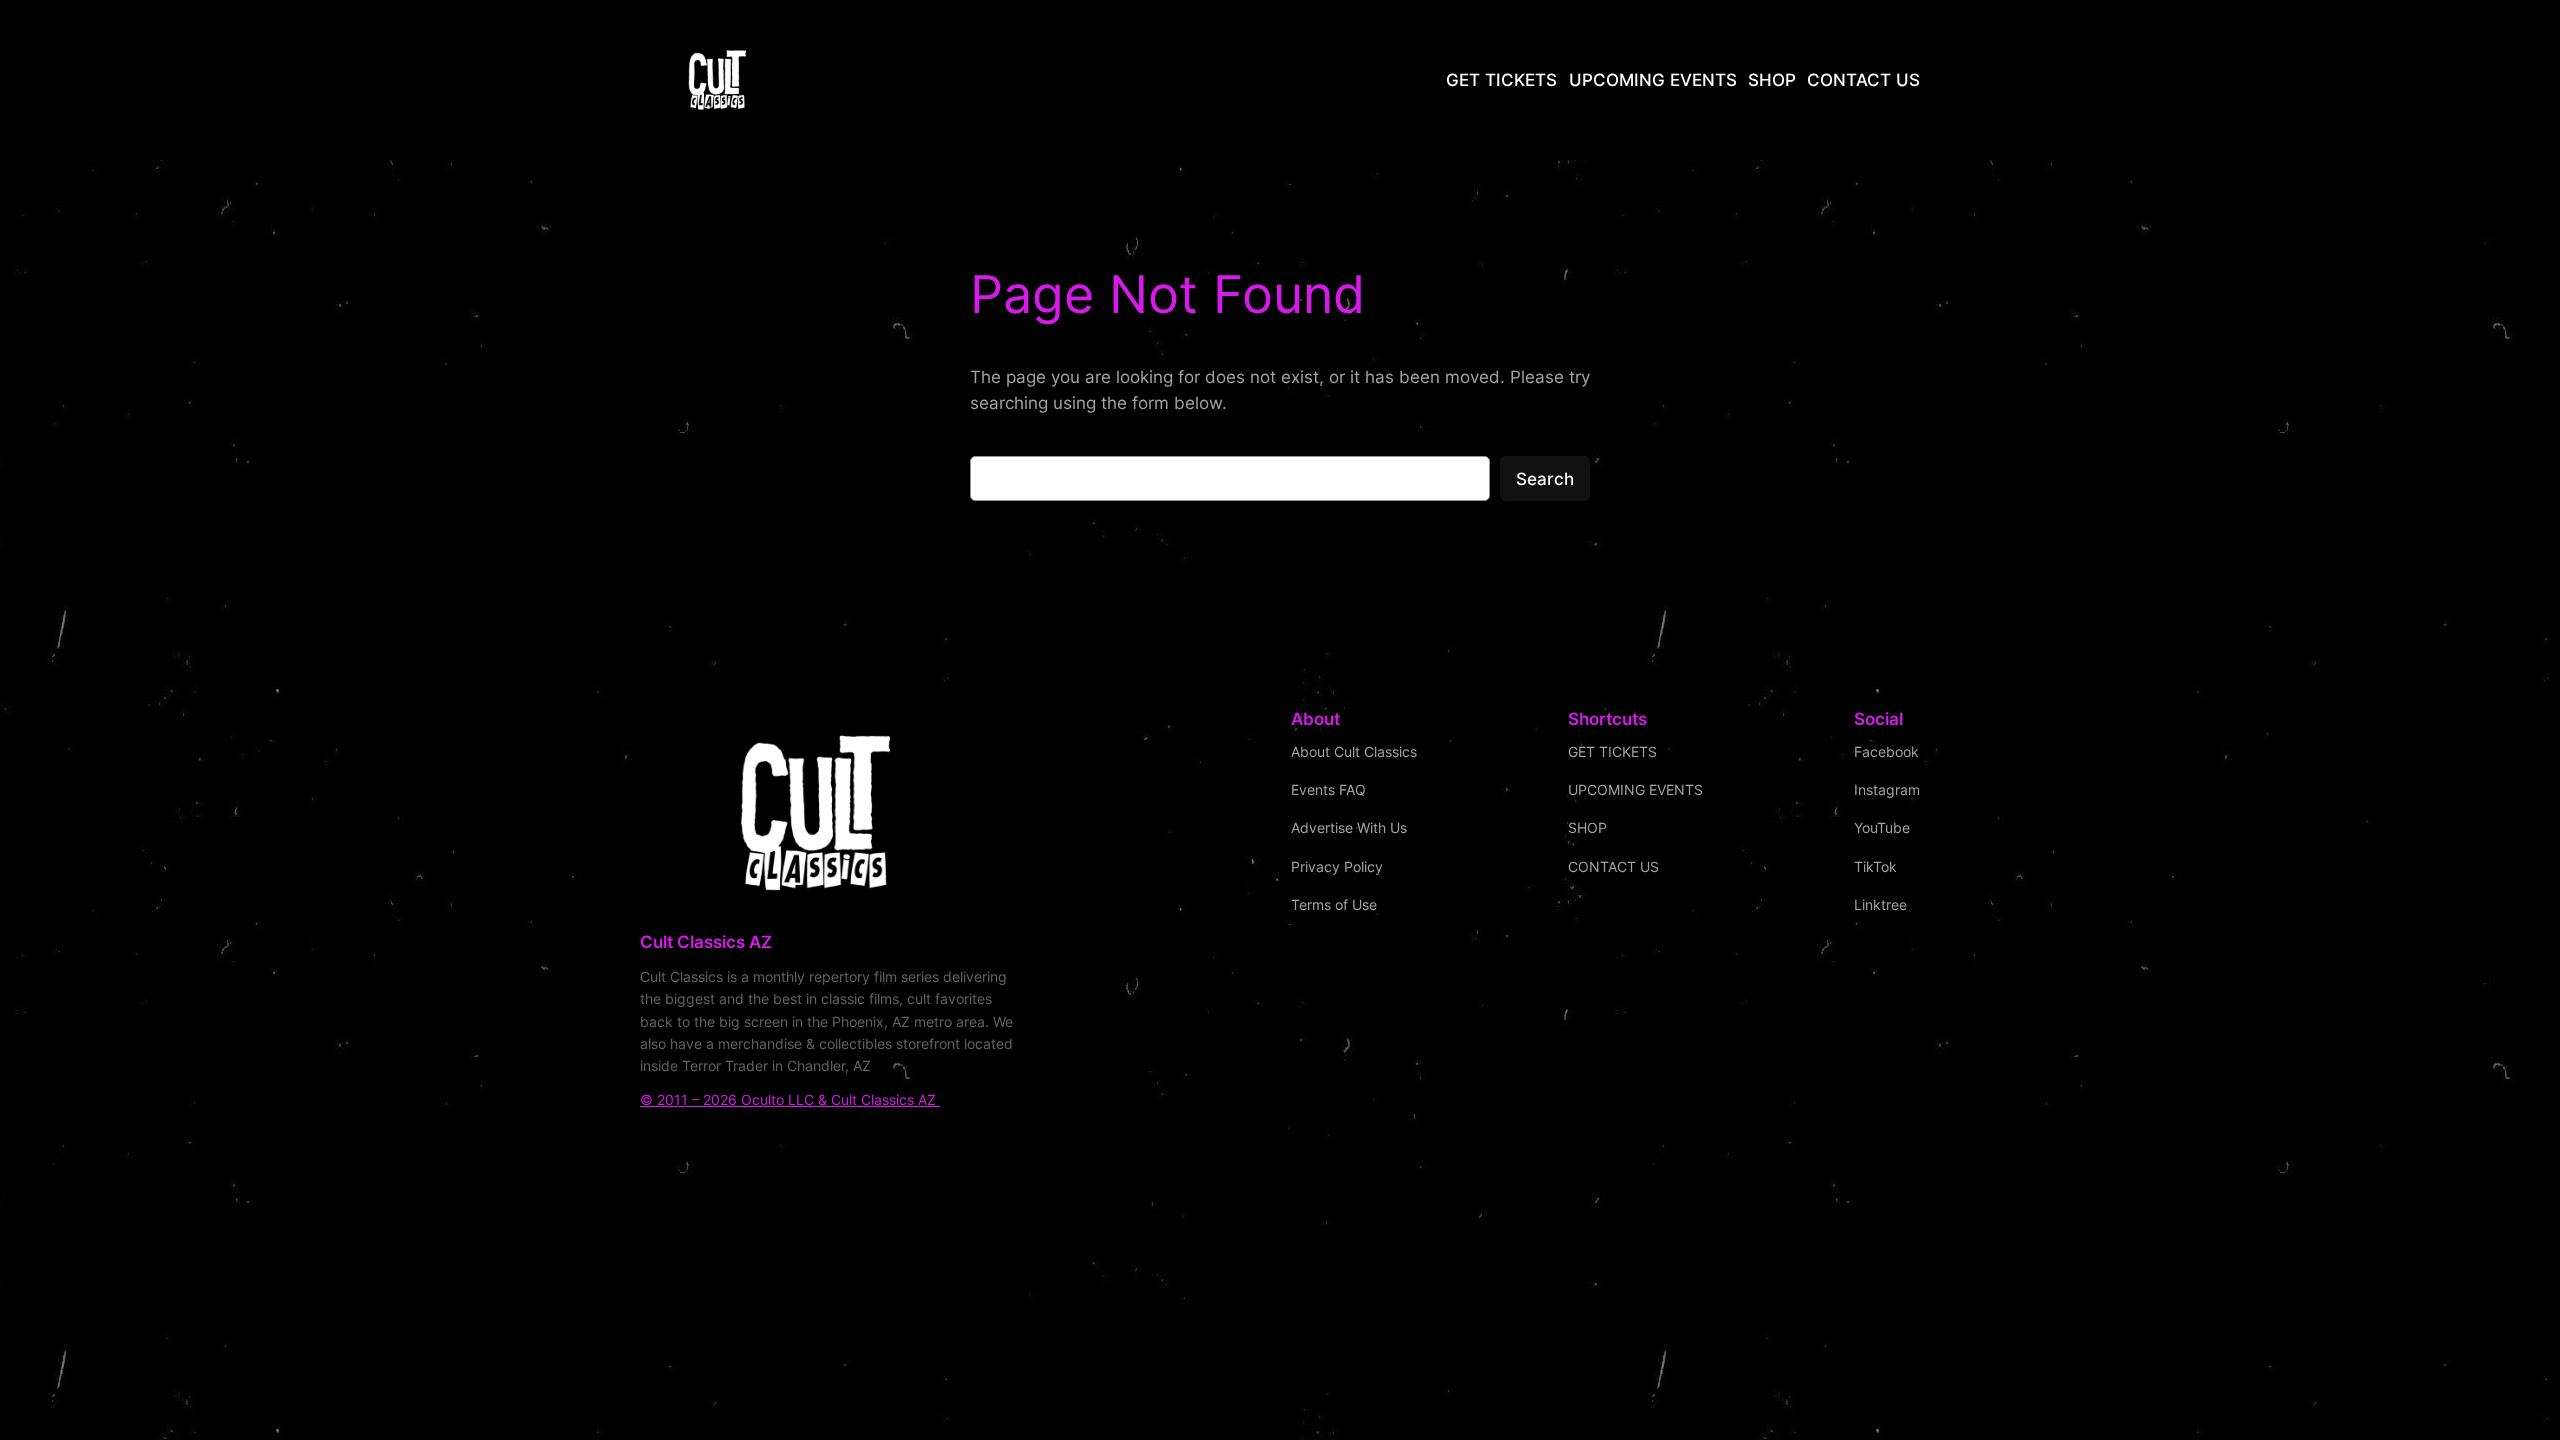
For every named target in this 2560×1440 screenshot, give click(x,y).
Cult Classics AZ (706, 942)
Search (1545, 479)
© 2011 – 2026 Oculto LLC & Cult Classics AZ (790, 1099)
